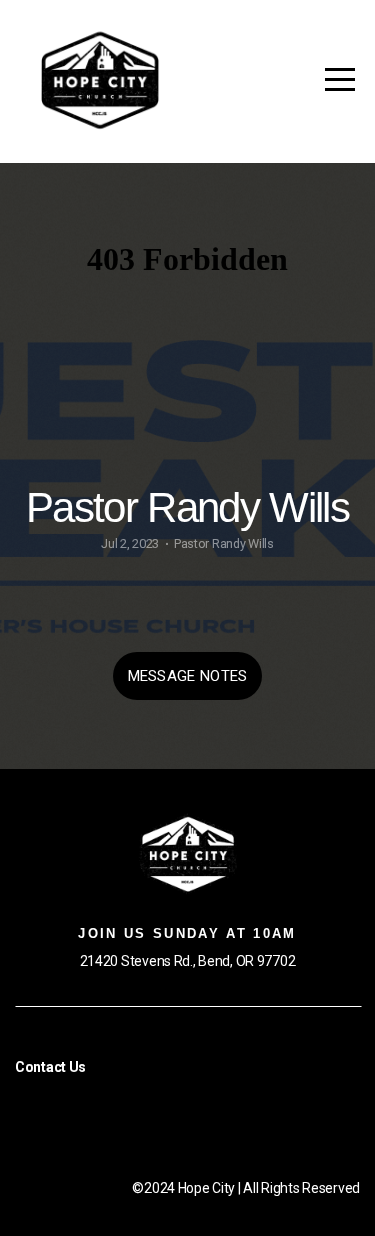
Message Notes (188, 676)
